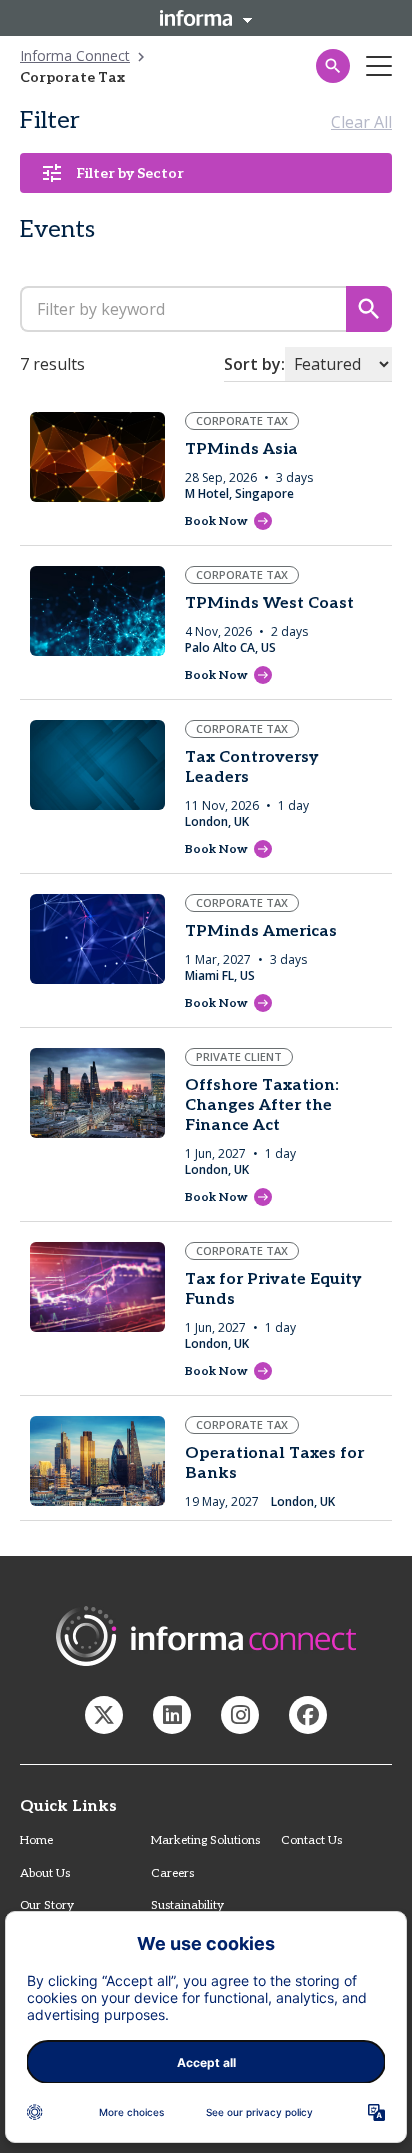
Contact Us (311, 1840)
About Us (45, 1873)
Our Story (47, 1905)
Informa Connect (75, 55)
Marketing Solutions (205, 1840)
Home (36, 1840)
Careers (172, 1873)
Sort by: (254, 364)
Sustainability (187, 1905)
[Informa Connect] (172, 1715)
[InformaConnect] (104, 1715)
